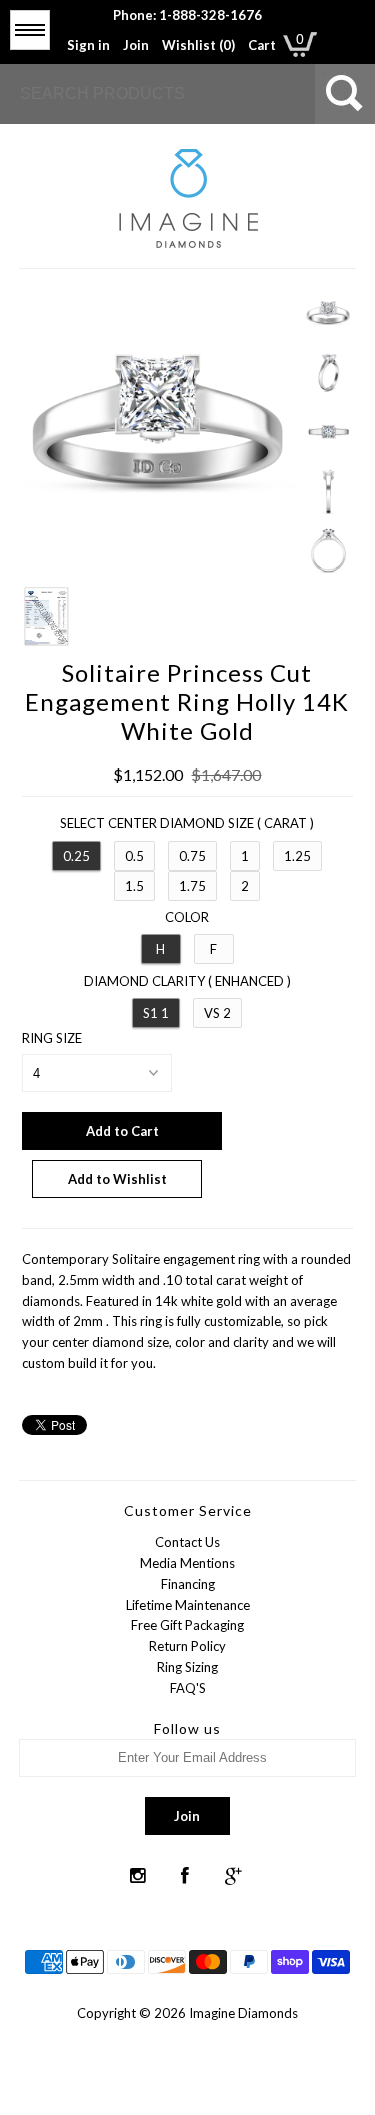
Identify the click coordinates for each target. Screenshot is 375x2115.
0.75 (192, 856)
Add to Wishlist (117, 1179)
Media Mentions (187, 1563)
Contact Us (187, 1542)
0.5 (134, 856)
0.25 (76, 856)
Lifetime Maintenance (188, 1605)
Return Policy (187, 1646)
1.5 (134, 886)
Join (136, 45)
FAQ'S (188, 1688)
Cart (262, 45)
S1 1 (156, 1013)
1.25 (297, 856)
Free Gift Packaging (187, 1625)
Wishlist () (198, 45)
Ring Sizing (187, 1667)
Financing (188, 1584)
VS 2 (217, 1013)
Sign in (88, 45)
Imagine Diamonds (243, 2013)
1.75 (192, 886)
